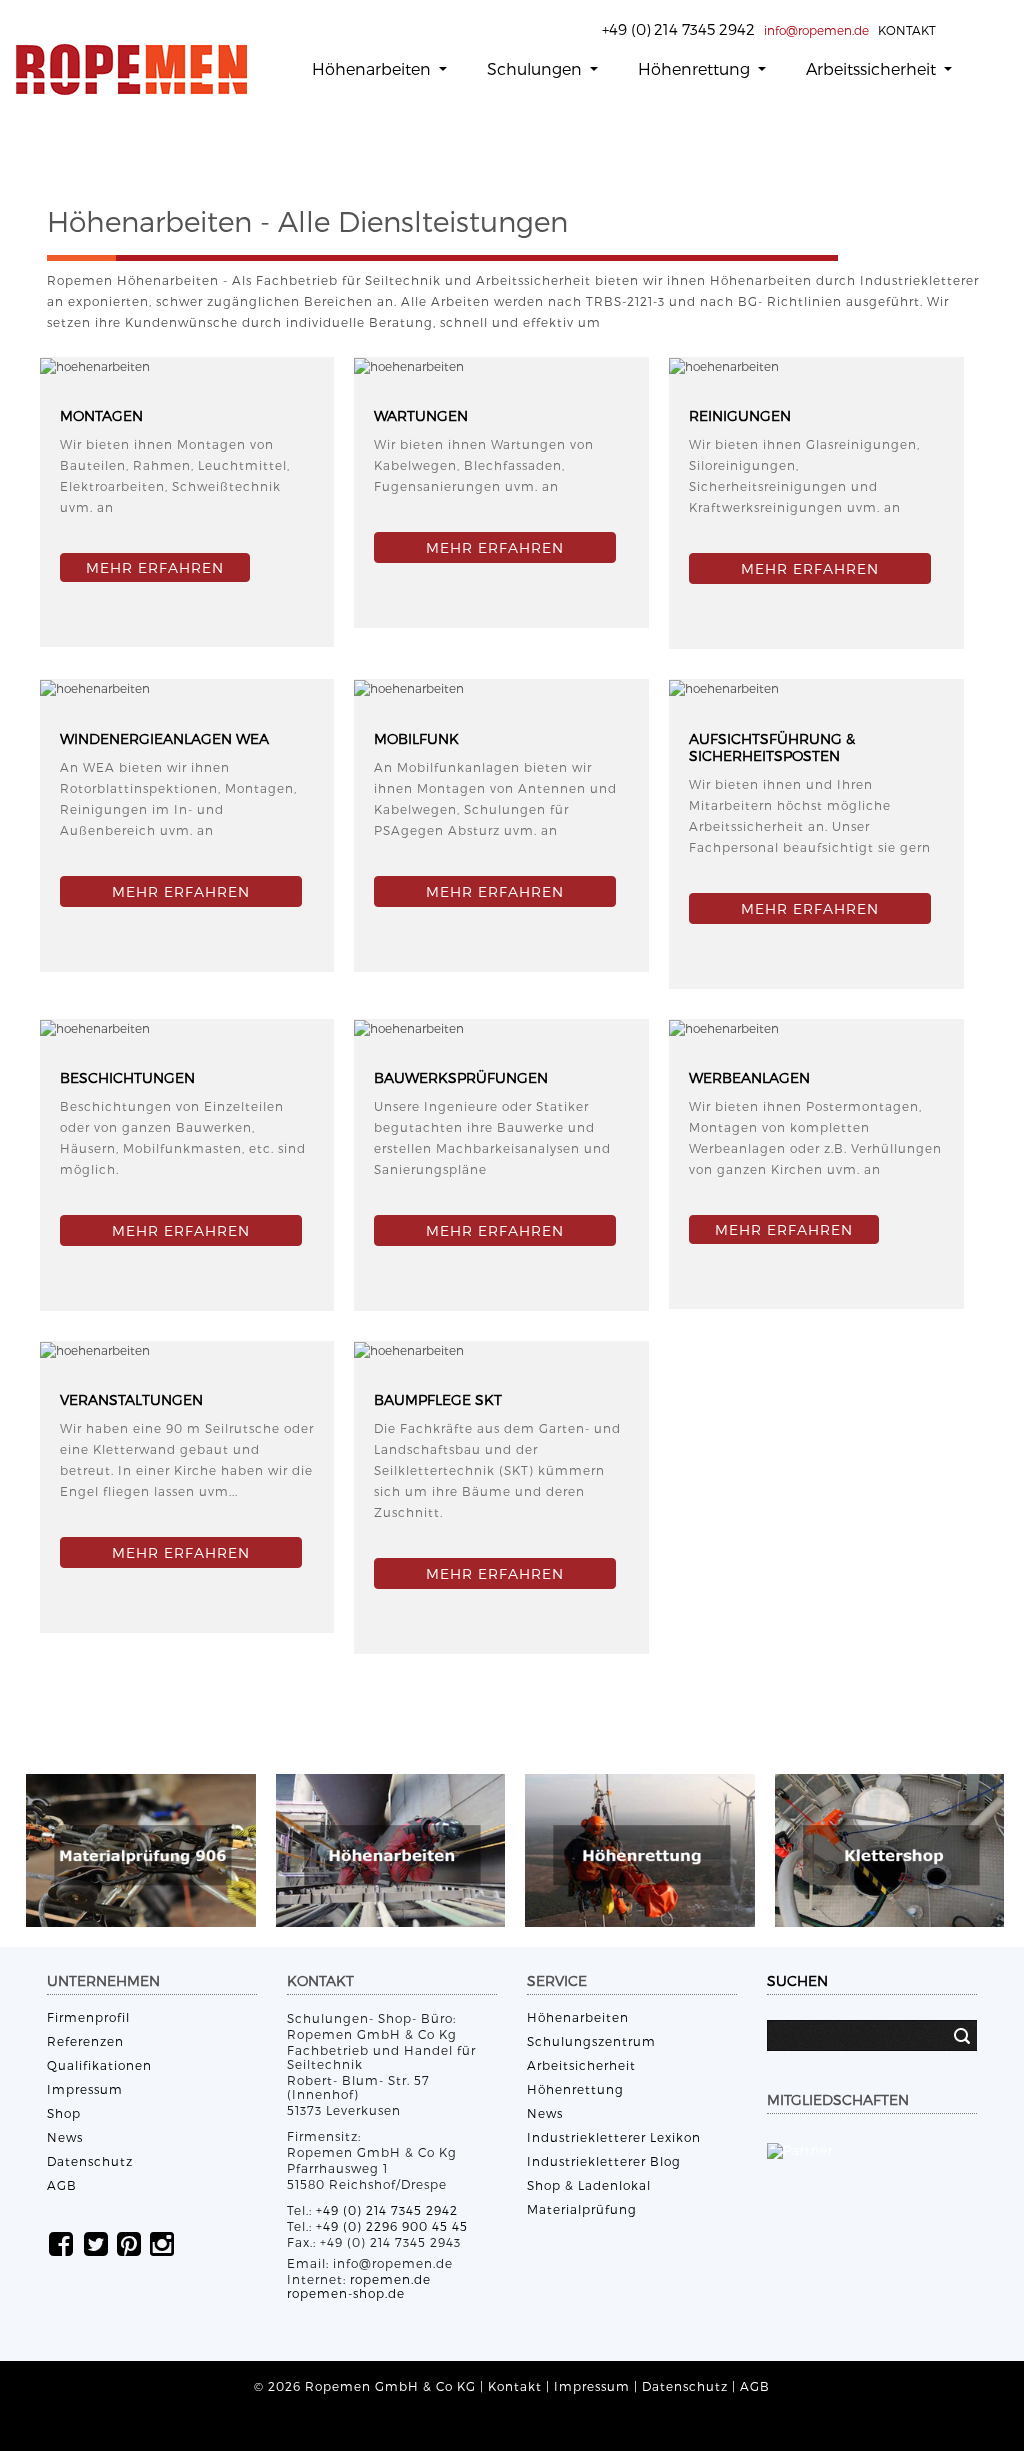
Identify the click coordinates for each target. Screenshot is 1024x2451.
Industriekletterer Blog (604, 2161)
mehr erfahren (784, 1229)
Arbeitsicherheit (581, 2065)
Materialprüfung (582, 2209)
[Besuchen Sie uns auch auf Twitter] (96, 2242)
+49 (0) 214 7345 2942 (387, 2210)
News (65, 2137)
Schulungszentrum (591, 2041)
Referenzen (85, 2041)
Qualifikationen (99, 2065)
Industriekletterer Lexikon (614, 2137)
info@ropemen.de (816, 30)
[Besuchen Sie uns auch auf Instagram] (162, 2242)
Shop (64, 2113)
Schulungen (536, 68)
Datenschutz (90, 2161)
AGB (62, 2185)
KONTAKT (907, 30)
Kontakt (515, 2386)
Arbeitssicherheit (873, 68)
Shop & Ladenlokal (589, 2185)
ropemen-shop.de (346, 2293)
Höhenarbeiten (373, 68)
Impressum (85, 2089)
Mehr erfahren (155, 567)
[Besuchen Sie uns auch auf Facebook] (61, 2242)
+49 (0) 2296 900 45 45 (392, 2226)
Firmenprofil (88, 2017)
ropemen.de (390, 2279)
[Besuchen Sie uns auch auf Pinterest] (129, 2242)
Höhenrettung (696, 68)
